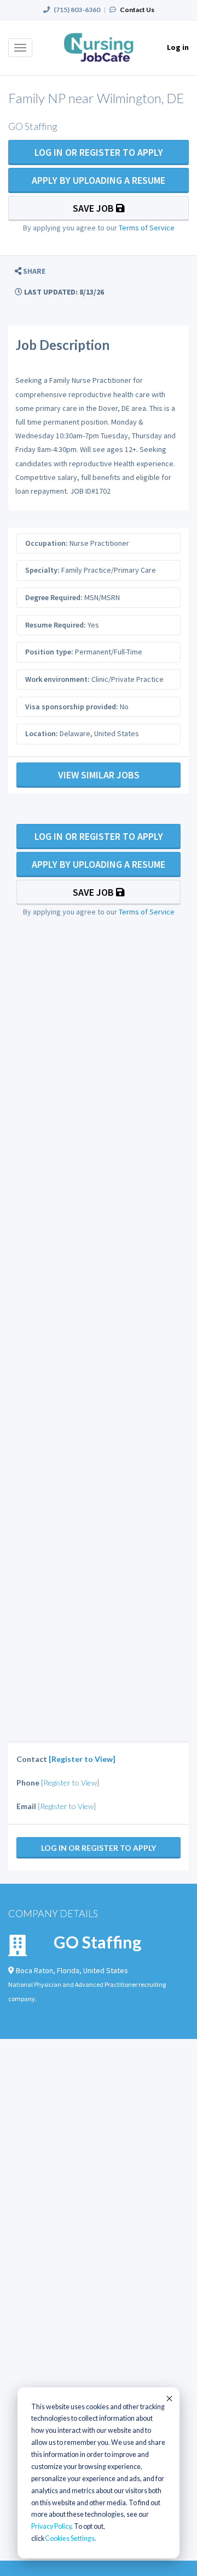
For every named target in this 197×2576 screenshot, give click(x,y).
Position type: (49, 652)
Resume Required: (56, 625)
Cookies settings (70, 2538)
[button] (30, 271)
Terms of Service (147, 228)
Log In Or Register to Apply (99, 152)
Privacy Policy (51, 2526)
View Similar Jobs (99, 775)
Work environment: (57, 679)
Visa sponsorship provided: (72, 707)
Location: (42, 733)
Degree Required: (54, 597)
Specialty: (42, 570)
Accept (169, 2398)
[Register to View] (82, 1759)
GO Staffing (97, 1942)
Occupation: (47, 543)
